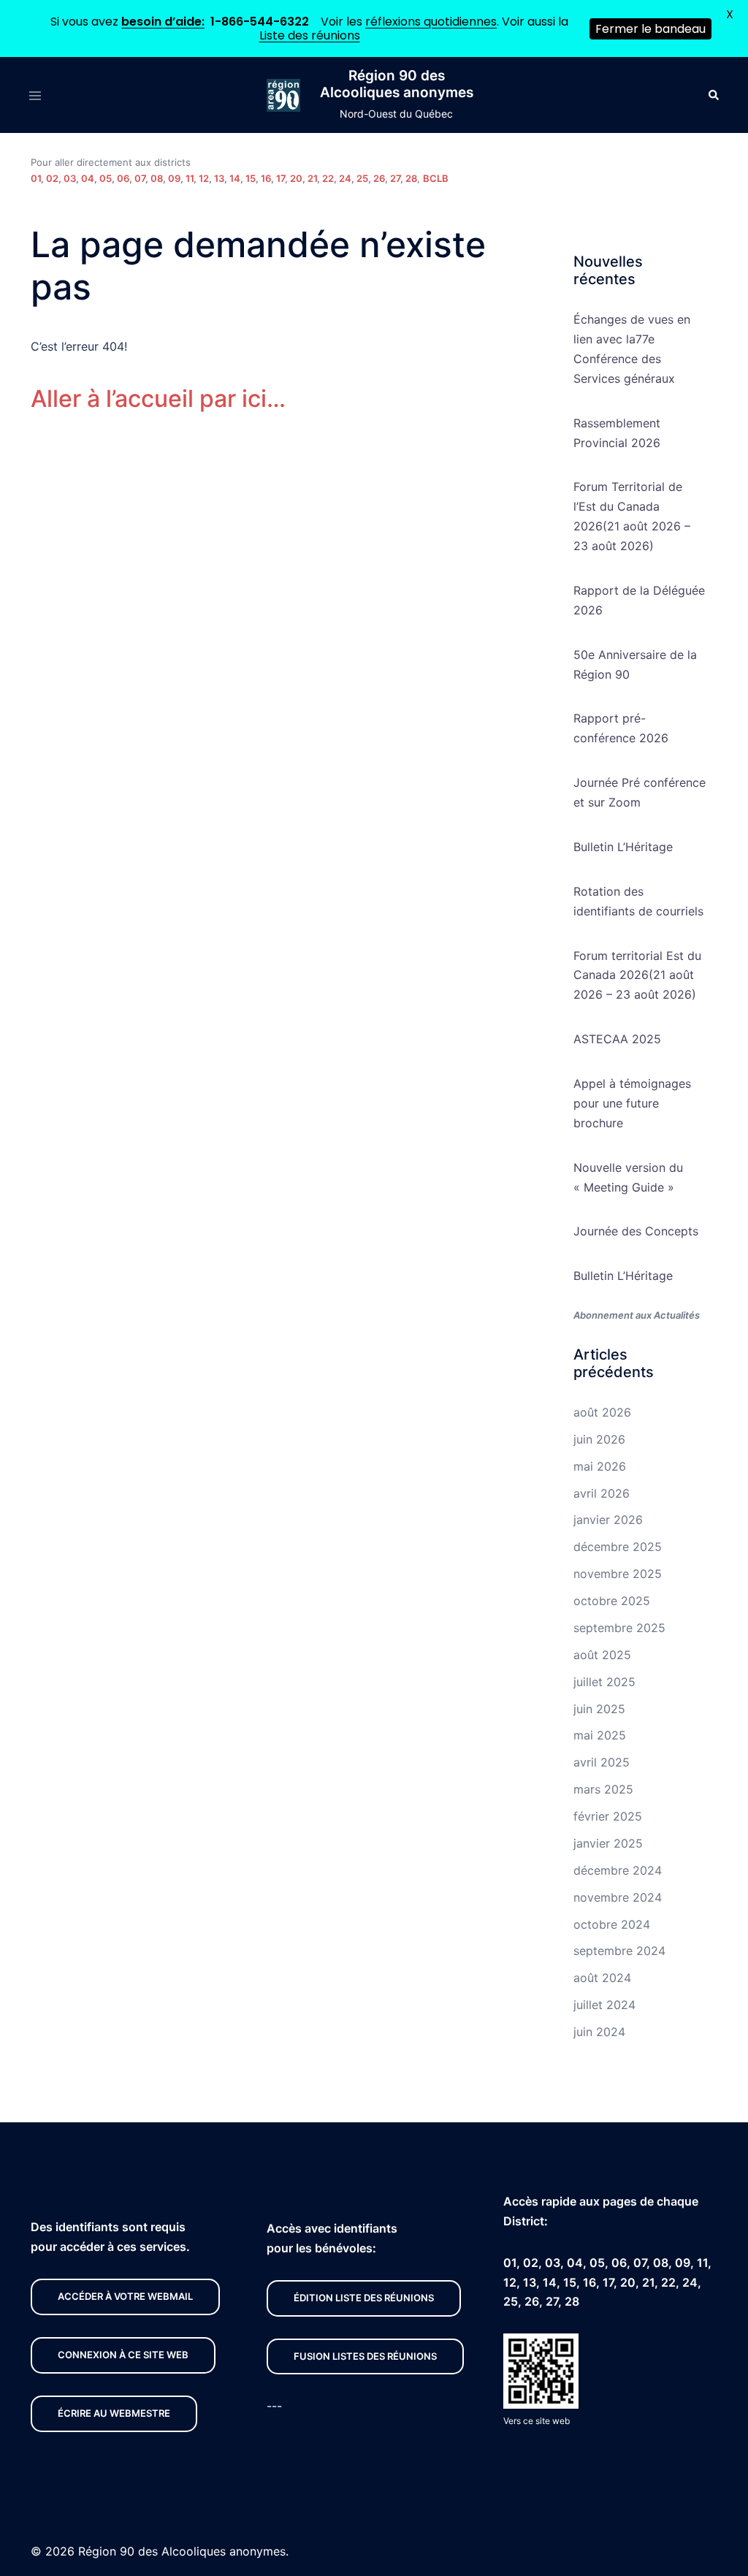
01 (36, 178)
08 (157, 178)
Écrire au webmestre (114, 2413)
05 (106, 178)
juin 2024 (599, 2032)
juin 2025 (599, 1709)
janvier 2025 (608, 1843)
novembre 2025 (618, 1574)
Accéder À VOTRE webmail (125, 2296)
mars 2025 (603, 1789)
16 (266, 178)
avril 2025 (602, 1762)
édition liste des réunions (364, 2298)
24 (345, 178)
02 (52, 178)
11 (190, 178)
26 (379, 178)
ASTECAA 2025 (617, 1039)
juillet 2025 (604, 1682)
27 (395, 178)
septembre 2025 (619, 1628)
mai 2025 (600, 1735)
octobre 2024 (612, 1924)
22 (328, 178)
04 (88, 178)
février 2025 (608, 1816)
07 (140, 178)
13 (219, 178)
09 (174, 178)
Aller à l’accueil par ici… (158, 399)
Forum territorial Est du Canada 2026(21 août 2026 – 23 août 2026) (637, 975)
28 (411, 178)
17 (280, 178)
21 (312, 178)
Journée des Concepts (636, 1231)
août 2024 (602, 1978)
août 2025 (602, 1655)
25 (362, 178)
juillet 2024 (604, 2005)
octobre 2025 (612, 1601)
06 (123, 178)
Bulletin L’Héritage (623, 847)
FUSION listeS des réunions (365, 2356)
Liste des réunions (310, 35)
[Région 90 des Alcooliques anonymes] (283, 96)
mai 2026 (600, 1466)
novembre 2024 (618, 1897)
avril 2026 (602, 1493)
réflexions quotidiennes (431, 22)
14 (235, 178)
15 (251, 178)
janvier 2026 (608, 1520)
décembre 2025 (618, 1547)
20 (296, 178)
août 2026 (602, 1412)
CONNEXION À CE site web (123, 2355)
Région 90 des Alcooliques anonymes (397, 84)
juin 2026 (599, 1439)
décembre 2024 (618, 1870)
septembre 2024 (619, 1951)
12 (204, 178)
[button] (713, 95)
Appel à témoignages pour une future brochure (632, 1103)
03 (70, 178)
